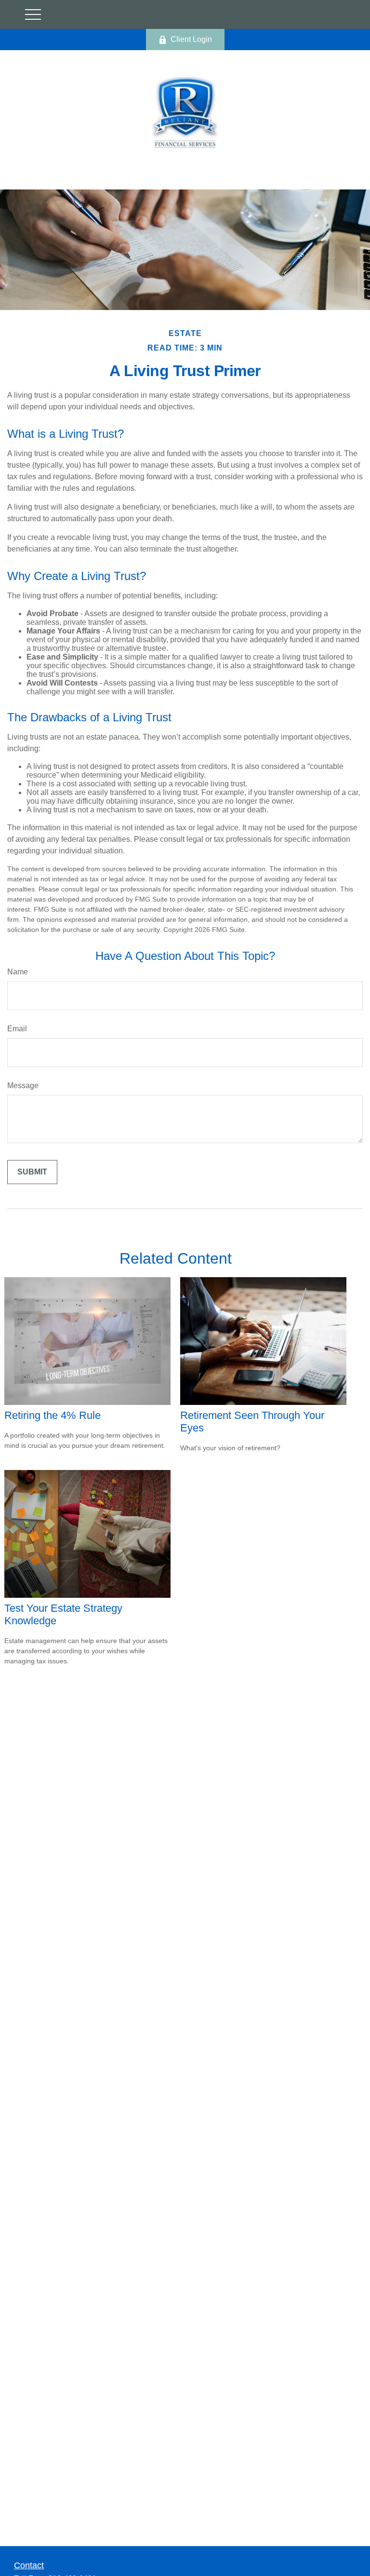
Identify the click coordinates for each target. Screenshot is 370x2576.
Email (17, 1029)
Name (18, 972)
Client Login (191, 39)
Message (23, 1086)
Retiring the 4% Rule (53, 1415)
